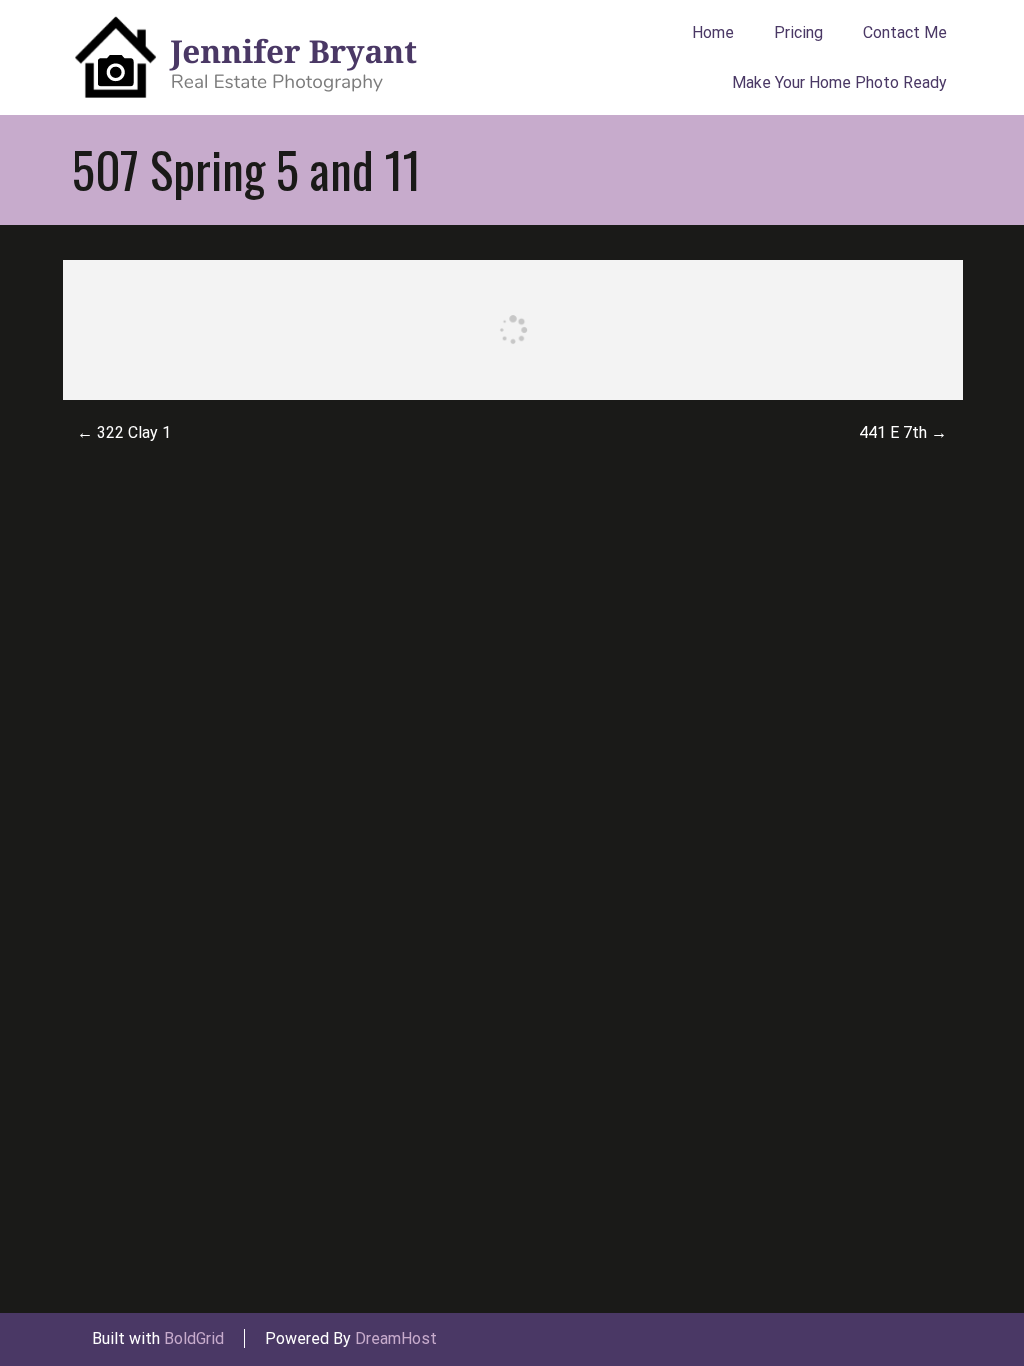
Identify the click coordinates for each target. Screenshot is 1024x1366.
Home (713, 32)
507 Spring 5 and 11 (246, 169)
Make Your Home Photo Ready (839, 82)
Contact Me (905, 32)
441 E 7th (903, 432)
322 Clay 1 (124, 432)
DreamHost (396, 1338)
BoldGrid (194, 1338)
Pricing (798, 32)
